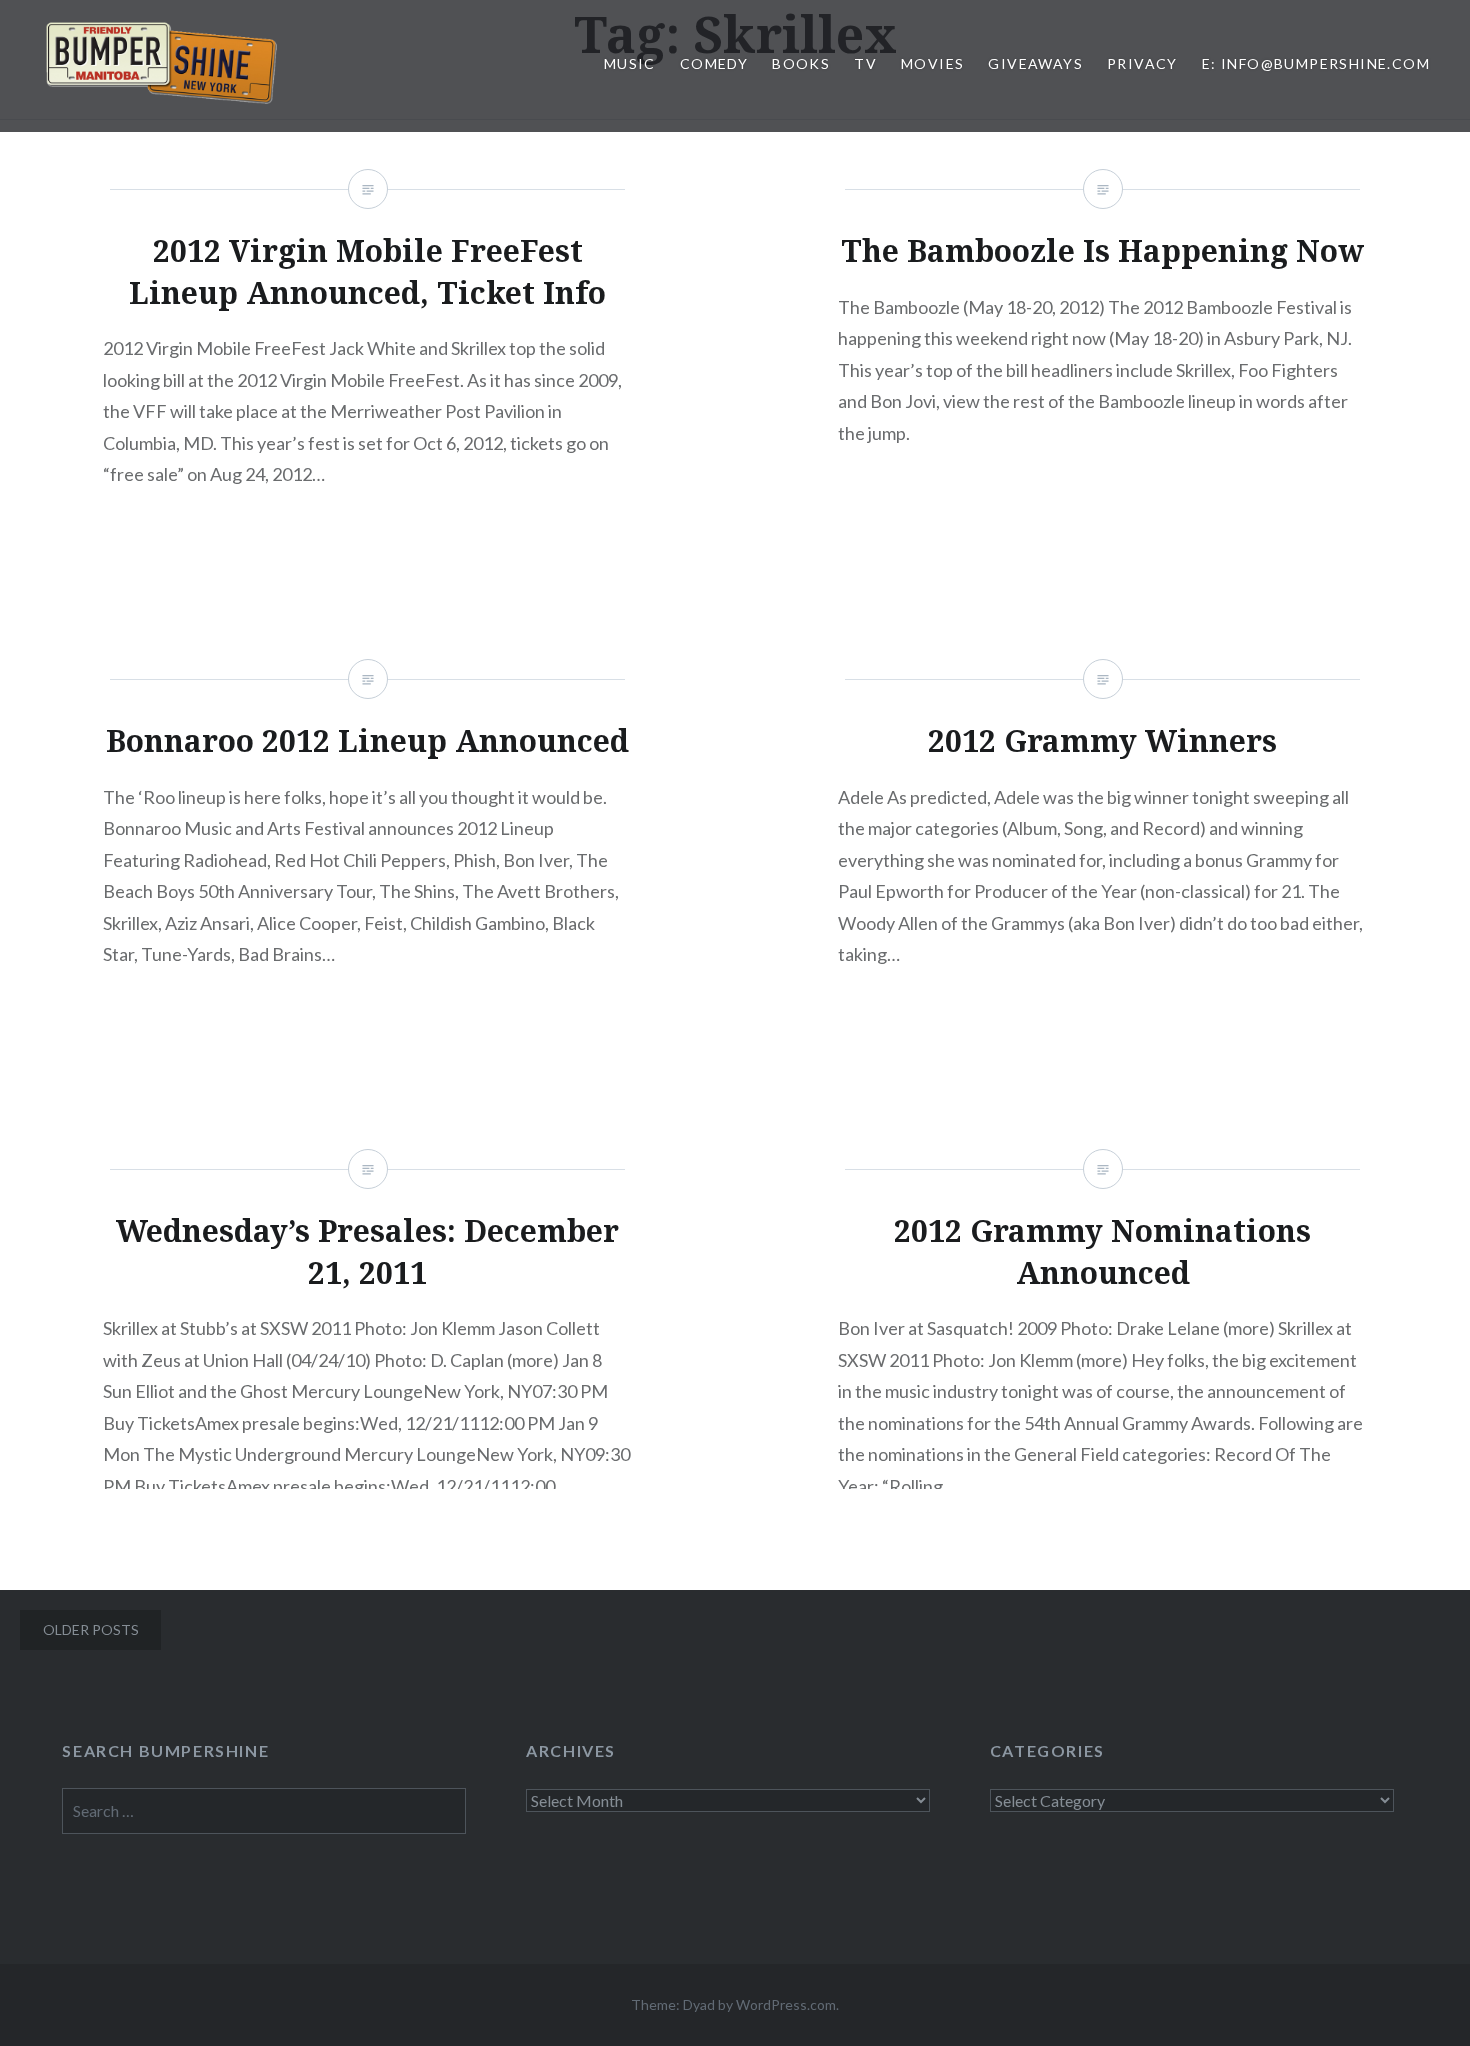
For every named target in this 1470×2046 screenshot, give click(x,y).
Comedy (714, 63)
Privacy (1142, 63)
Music (630, 63)
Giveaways (1035, 63)
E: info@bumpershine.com (1316, 63)
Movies (932, 63)
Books (801, 63)
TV (865, 63)
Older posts (91, 1629)
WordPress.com (786, 2004)
